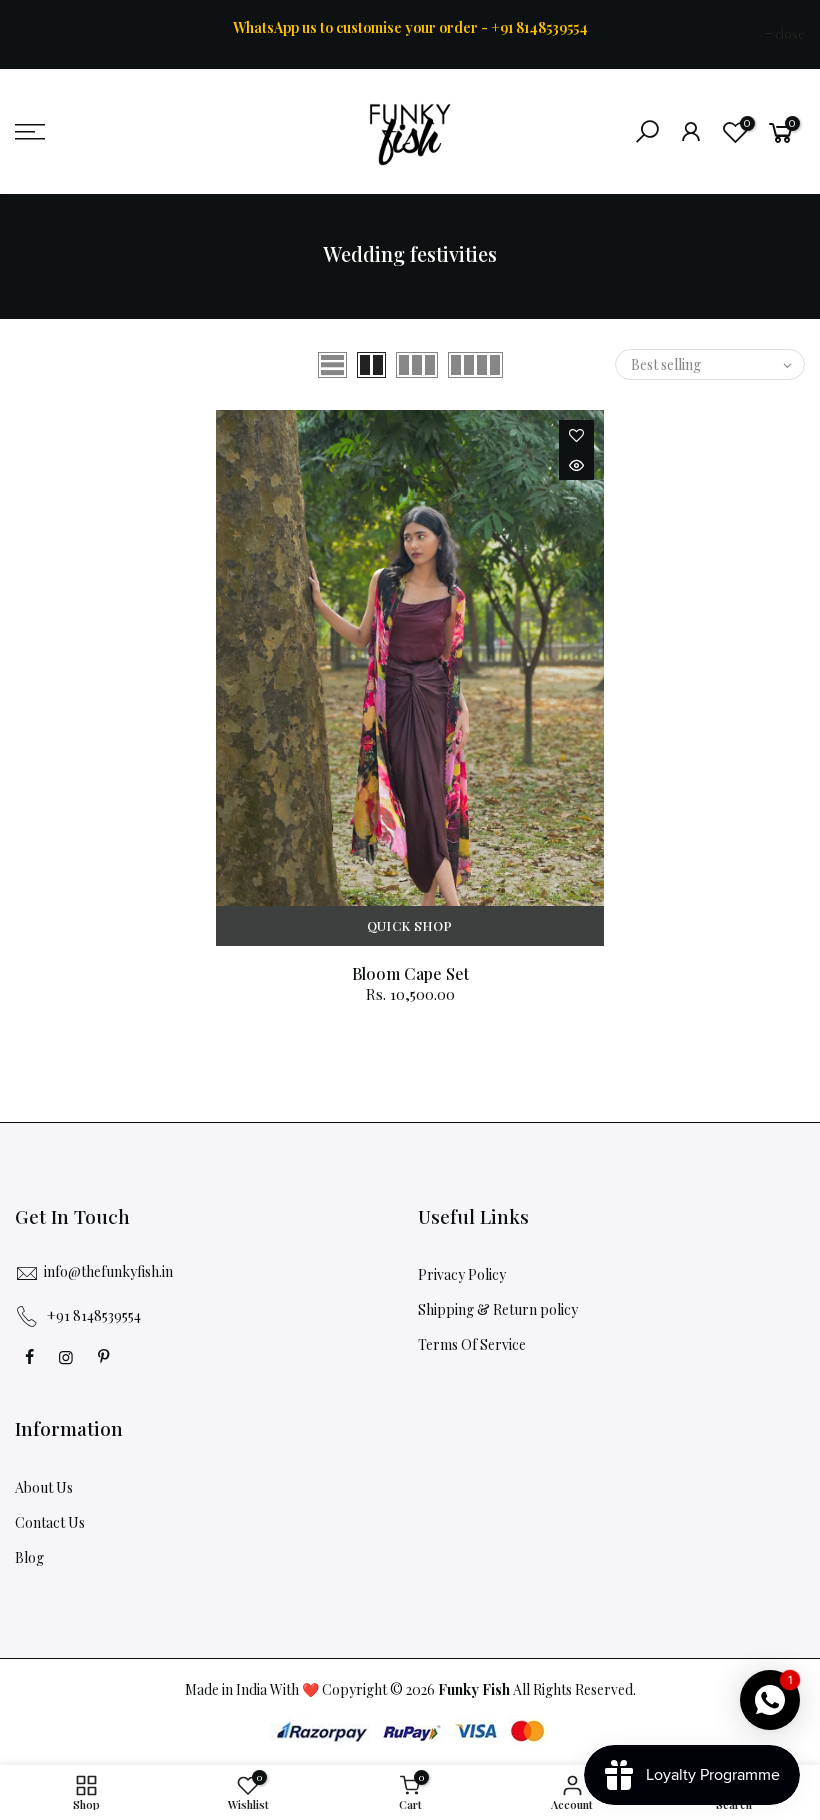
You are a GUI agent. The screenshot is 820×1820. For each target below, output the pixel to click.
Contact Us (50, 1522)
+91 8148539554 (94, 1315)
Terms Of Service (472, 1344)
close (40, 33)
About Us (44, 1487)
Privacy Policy (462, 1274)
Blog (29, 1557)
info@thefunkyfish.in (108, 1271)
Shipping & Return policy (498, 1309)
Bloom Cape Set (410, 973)
